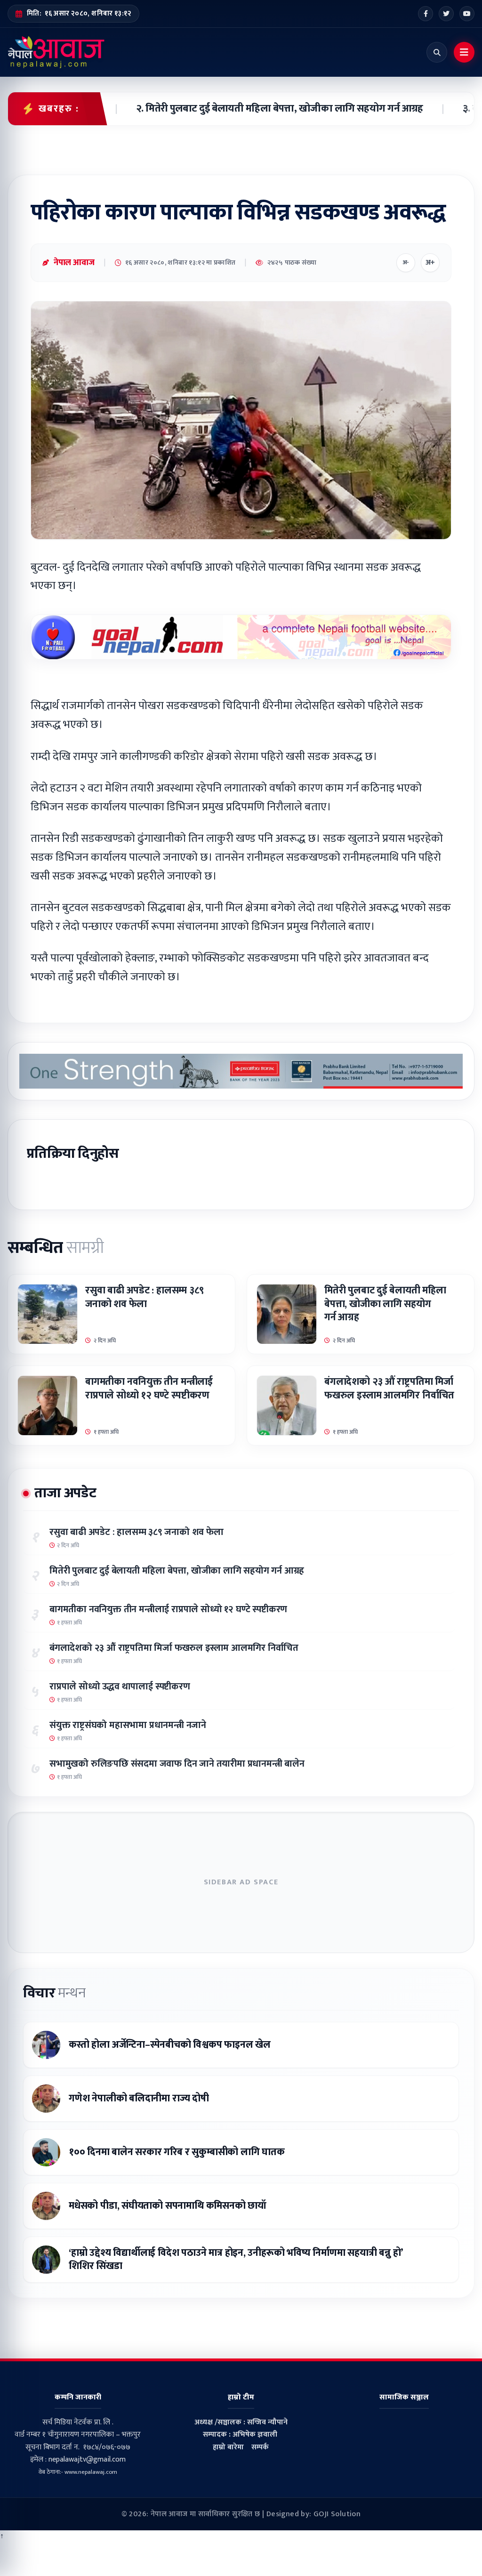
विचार (54, 1993)
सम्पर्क (260, 2447)
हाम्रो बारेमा (228, 2447)
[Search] (437, 52)
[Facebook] (426, 14)
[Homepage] (56, 52)
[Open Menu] (464, 52)
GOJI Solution (337, 2514)
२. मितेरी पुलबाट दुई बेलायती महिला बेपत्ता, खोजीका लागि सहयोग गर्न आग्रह (253, 109)
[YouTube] (467, 14)
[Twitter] (446, 14)
